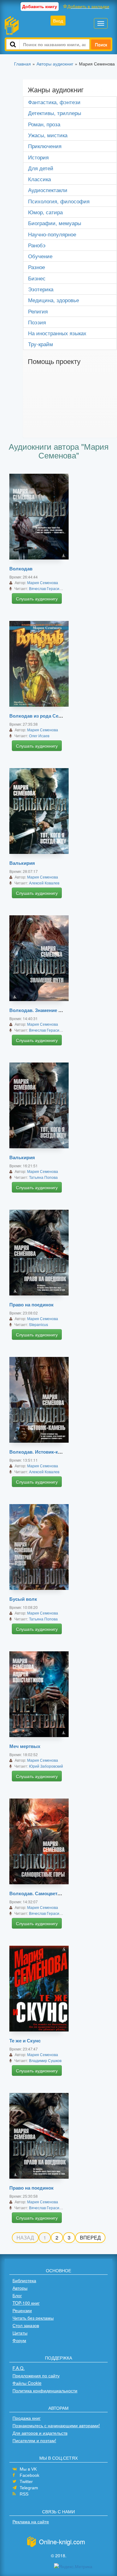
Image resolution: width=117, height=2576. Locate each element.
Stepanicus (39, 1324)
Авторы (20, 2288)
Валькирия (22, 863)
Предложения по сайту (36, 2375)
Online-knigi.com (62, 2542)
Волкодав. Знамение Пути (39, 1010)
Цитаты (20, 2333)
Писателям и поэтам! (34, 2440)
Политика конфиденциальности (45, 2390)
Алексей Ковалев (44, 883)
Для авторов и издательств (40, 2433)
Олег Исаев (39, 736)
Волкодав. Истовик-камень (41, 1452)
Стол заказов (26, 2325)
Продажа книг (27, 2418)
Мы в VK (28, 2469)
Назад (25, 2237)
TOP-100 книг (26, 2303)
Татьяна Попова (43, 1177)
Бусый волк (23, 1599)
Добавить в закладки (88, 6)
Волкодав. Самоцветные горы (44, 1893)
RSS (24, 2494)
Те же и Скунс (25, 2041)
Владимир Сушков (45, 2060)
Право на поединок (32, 1305)
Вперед (90, 2237)
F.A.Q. (19, 2368)
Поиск (101, 44)
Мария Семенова (43, 582)
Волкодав (21, 569)
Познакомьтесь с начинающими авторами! (56, 2425)
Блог (17, 2295)
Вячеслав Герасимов (47, 588)
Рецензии (22, 2310)
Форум (19, 2340)
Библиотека (24, 2280)
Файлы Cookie (27, 2383)
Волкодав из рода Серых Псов (45, 716)
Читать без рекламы (33, 2318)
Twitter (26, 2482)
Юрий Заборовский (46, 1766)
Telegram (29, 2488)
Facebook (29, 2475)
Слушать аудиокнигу (37, 598)
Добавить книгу (40, 6)
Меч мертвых (25, 1746)
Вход (58, 21)
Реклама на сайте (31, 2521)
